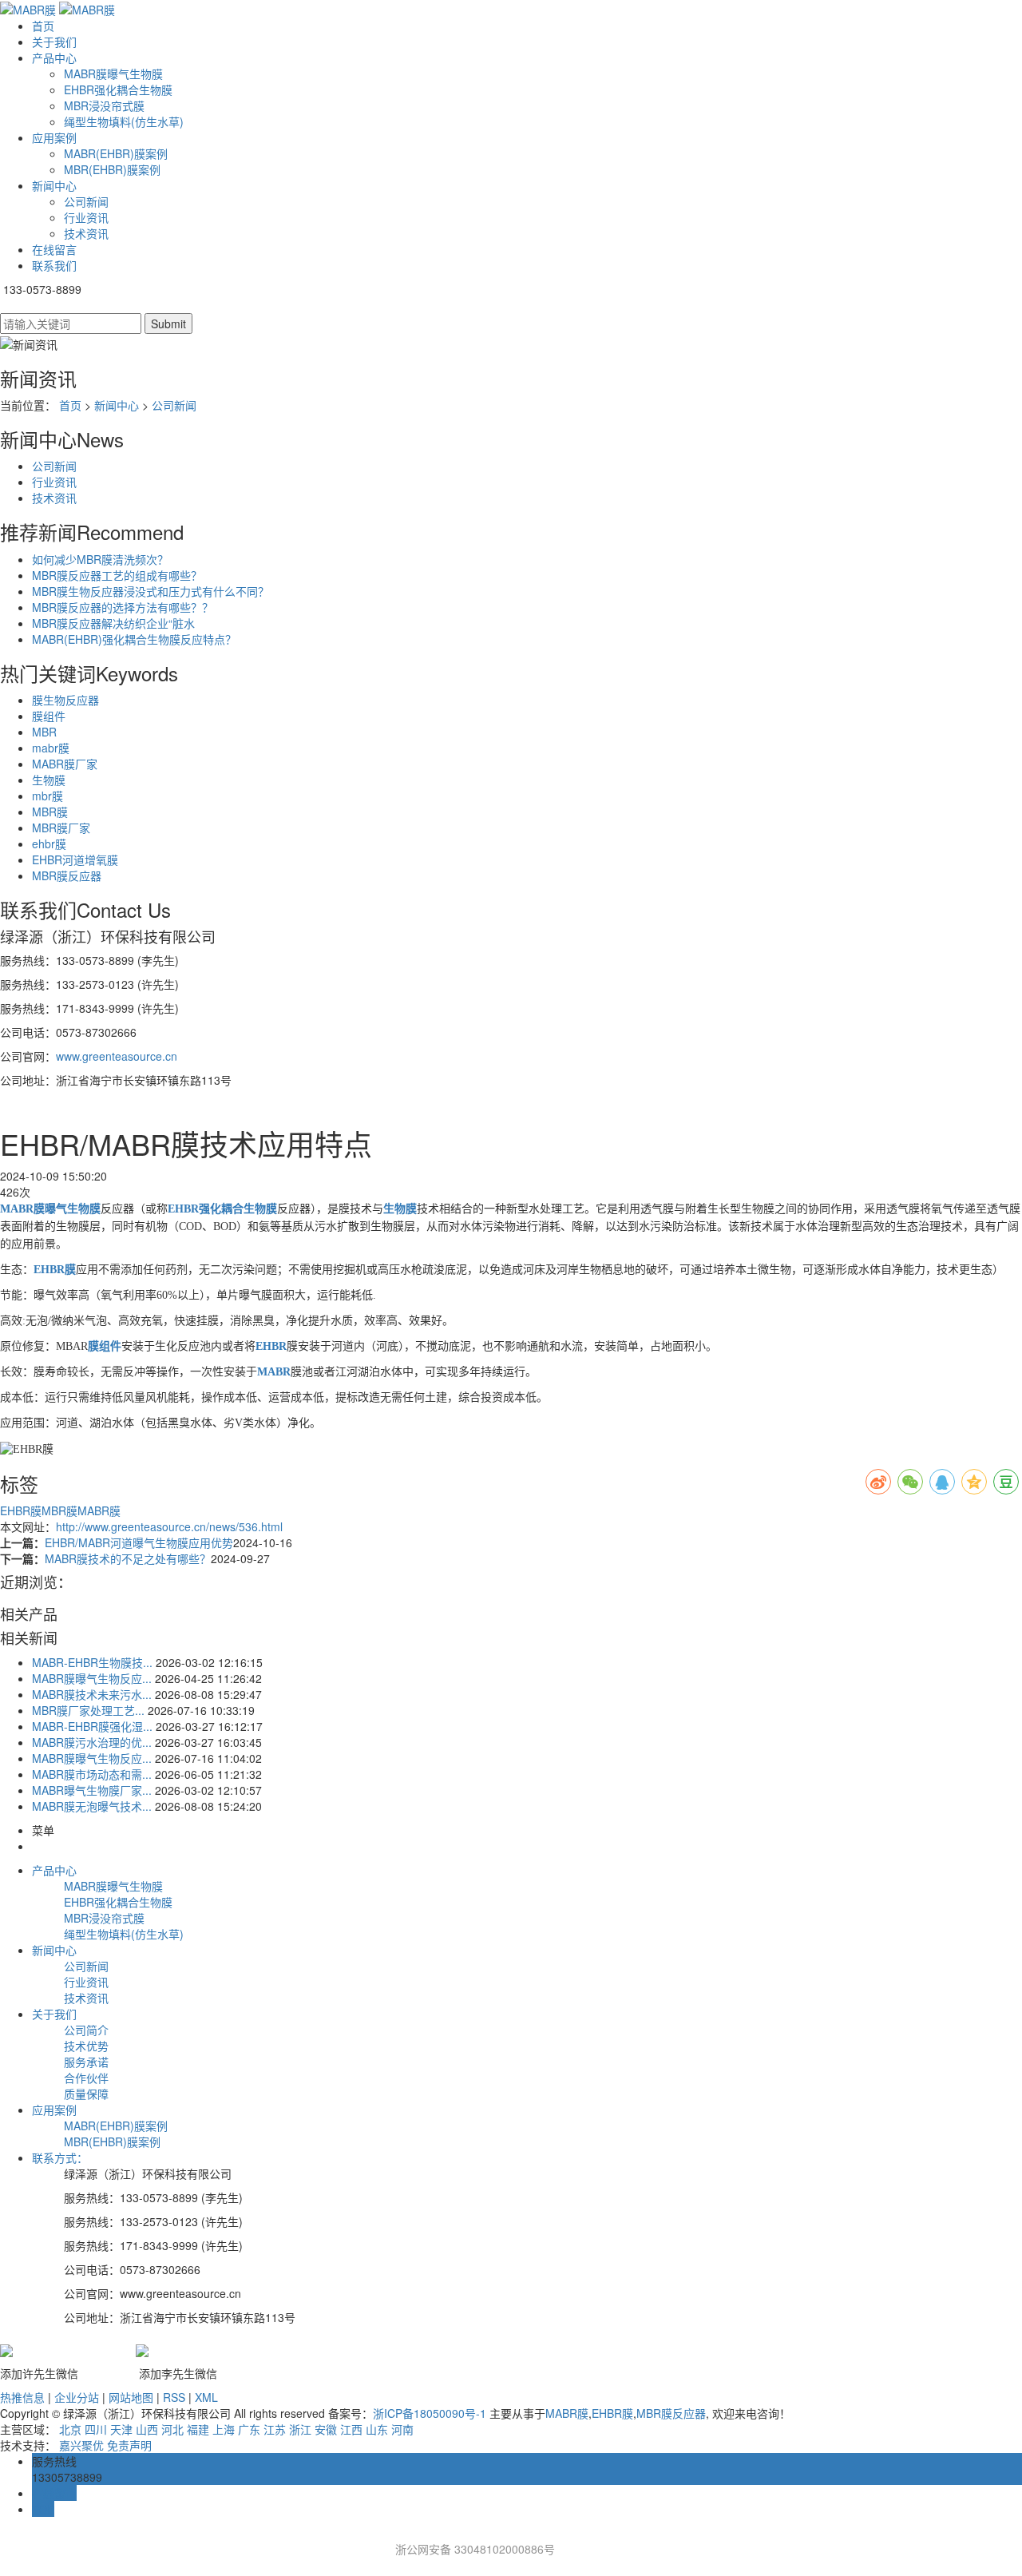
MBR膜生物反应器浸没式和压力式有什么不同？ (151, 591)
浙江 (300, 2429)
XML (206, 2397)
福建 (198, 2429)
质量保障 (86, 2094)
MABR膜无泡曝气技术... (92, 1806)
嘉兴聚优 (81, 2445)
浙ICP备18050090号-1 (430, 2413)
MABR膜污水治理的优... (92, 1742)
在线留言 (54, 249)
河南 (402, 2429)
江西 (351, 2429)
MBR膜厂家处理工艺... (88, 1710)
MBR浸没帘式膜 (104, 105)
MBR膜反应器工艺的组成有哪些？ (117, 575)
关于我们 (54, 42)
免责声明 (129, 2445)
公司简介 (86, 2030)
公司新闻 (86, 201)
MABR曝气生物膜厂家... (92, 1790)
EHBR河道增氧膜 (75, 859)
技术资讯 (86, 233)
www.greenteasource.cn (117, 1056)
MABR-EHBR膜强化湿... (92, 1726)
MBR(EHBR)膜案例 (112, 169)
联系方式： (60, 2157)
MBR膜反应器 (67, 875)
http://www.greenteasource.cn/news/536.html (169, 1526)
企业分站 (77, 2397)
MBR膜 (50, 812)
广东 (249, 2429)
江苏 (275, 2429)
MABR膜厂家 (65, 764)
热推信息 (22, 2397)
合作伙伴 (86, 2078)
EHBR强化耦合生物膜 (118, 89)
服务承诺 (86, 2062)
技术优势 (86, 2046)
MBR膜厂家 (61, 828)
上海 (224, 2429)
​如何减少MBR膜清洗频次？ (100, 559)
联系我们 (54, 265)
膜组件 (49, 716)
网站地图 (131, 2397)
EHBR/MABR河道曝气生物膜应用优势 (139, 1542)
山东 (377, 2429)
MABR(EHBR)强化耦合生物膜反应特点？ (134, 639)
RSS (174, 2397)
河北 (172, 2429)
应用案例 (54, 137)
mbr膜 (48, 796)
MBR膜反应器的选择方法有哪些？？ (123, 607)
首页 (43, 26)
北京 (70, 2429)
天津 (121, 2429)
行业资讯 (86, 217)
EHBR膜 (21, 1510)
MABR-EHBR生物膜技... (92, 1662)
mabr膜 (51, 748)
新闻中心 (54, 185)
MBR (44, 732)
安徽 (326, 2429)
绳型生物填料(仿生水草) (124, 121)
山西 (147, 2429)
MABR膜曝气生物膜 (113, 73)
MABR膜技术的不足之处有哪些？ (128, 1558)
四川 (96, 2429)
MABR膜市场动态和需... (92, 1774)
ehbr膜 (49, 843)
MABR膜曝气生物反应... (92, 1678)
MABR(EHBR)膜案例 (116, 153)
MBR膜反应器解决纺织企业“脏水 (113, 623)
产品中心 (54, 58)
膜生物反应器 (65, 700)
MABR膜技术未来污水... (92, 1694)
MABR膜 (99, 1510)
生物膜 (49, 780)
